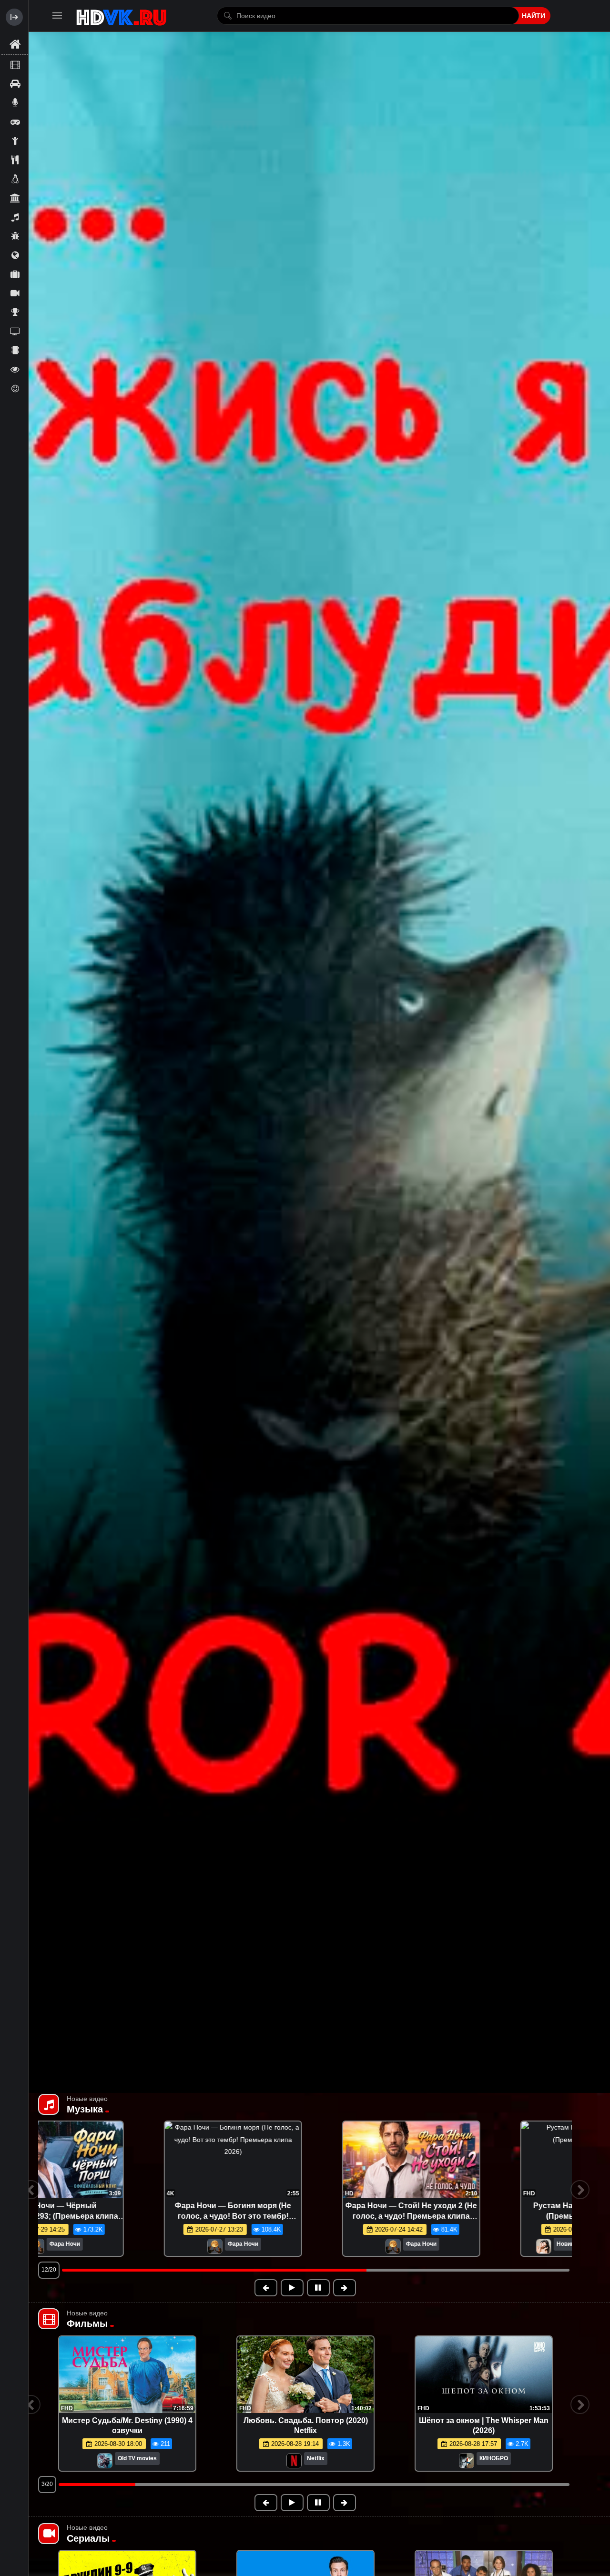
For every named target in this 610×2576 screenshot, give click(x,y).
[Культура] (15, 198)
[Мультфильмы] (15, 236)
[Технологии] (15, 350)
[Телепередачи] (15, 331)
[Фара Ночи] (466, 2247)
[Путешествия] (15, 274)
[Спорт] (15, 312)
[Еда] (15, 160)
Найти (534, 16)
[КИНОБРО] (467, 2461)
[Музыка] (15, 217)
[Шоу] (15, 369)
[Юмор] (15, 388)
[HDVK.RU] (121, 16)
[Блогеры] (15, 102)
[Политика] (15, 255)
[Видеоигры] (15, 121)
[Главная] (15, 45)
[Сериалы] (15, 293)
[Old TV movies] (105, 2461)
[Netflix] (294, 2461)
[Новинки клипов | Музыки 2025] (81, 2247)
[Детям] (15, 141)
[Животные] (15, 179)
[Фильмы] (15, 64)
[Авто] (15, 83)
